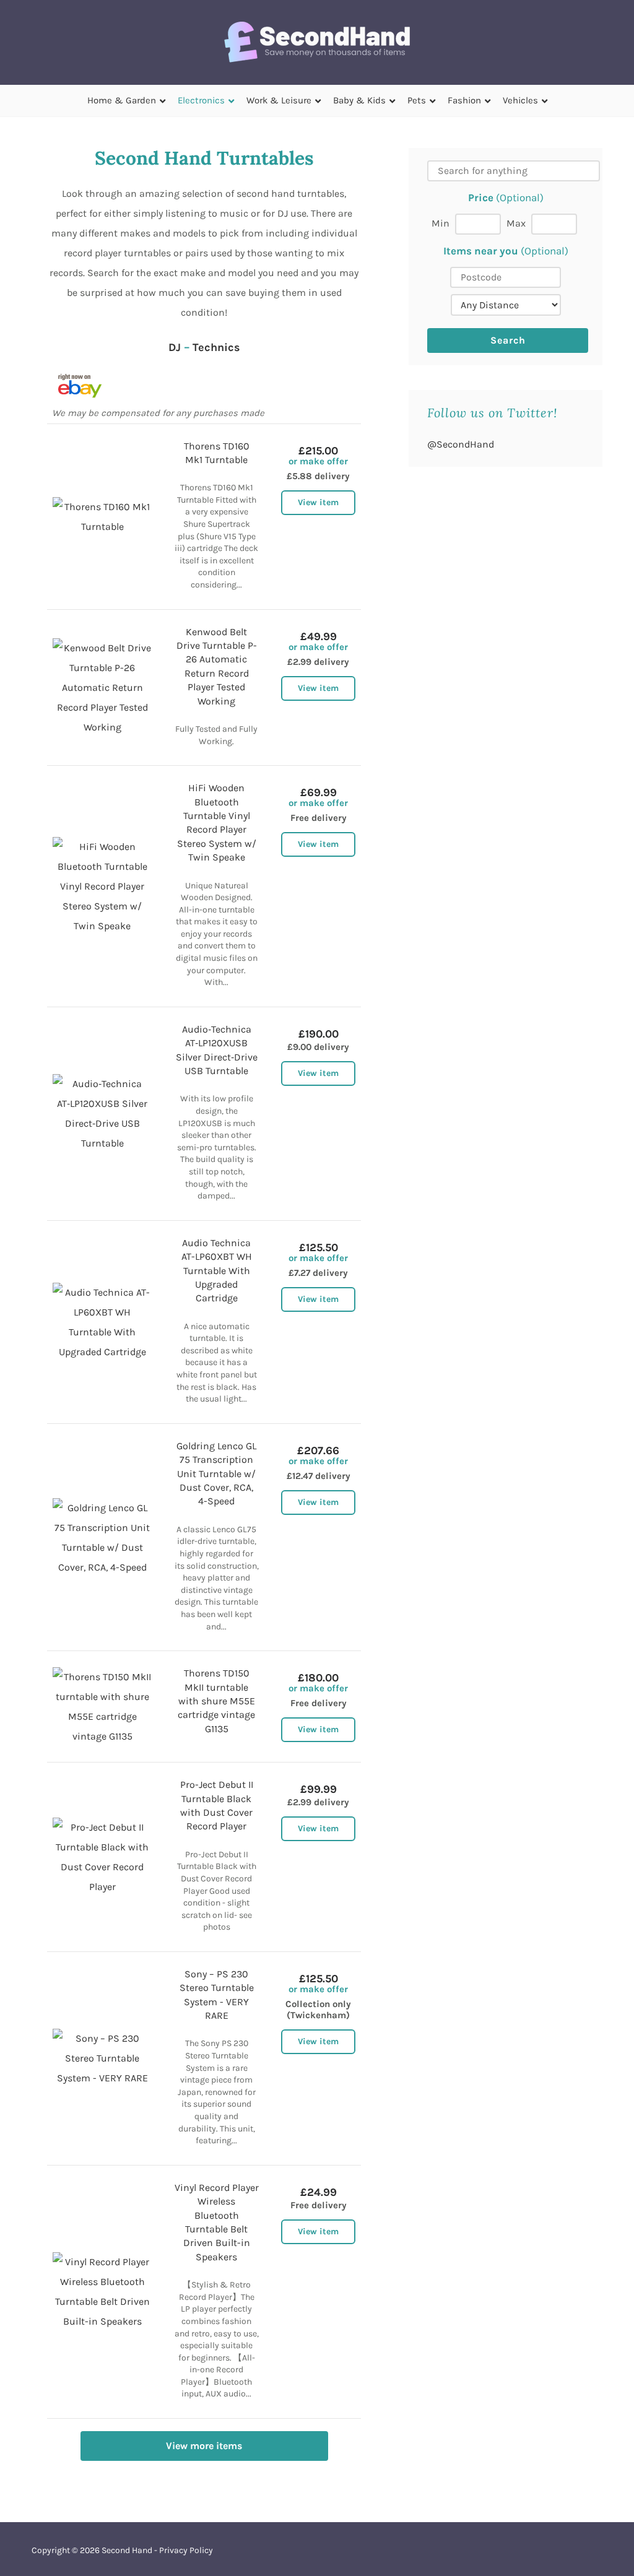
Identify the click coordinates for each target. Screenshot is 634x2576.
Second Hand (127, 2550)
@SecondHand (461, 444)
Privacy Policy (186, 2550)
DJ (175, 347)
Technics (216, 347)
